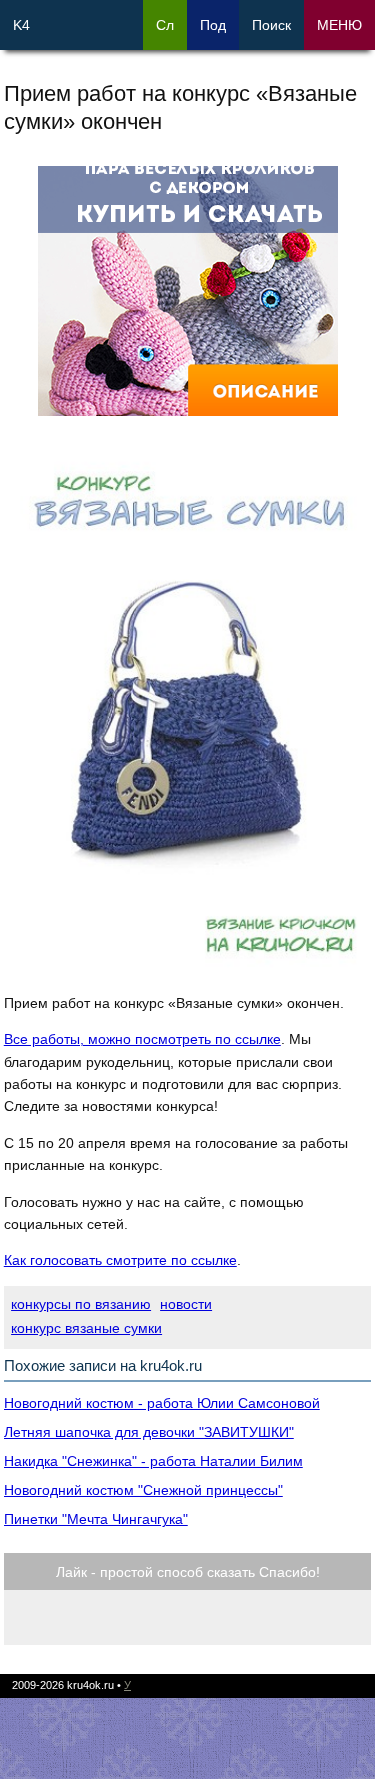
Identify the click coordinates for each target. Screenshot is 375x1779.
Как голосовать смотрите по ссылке (120, 1260)
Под (213, 25)
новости (186, 1304)
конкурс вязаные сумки (86, 1328)
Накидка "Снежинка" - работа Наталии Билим (153, 1461)
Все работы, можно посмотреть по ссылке (142, 1039)
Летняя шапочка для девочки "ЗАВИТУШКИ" (149, 1432)
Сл (165, 25)
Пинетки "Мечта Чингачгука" (96, 1519)
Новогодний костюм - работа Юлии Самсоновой (162, 1403)
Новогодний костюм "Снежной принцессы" (143, 1490)
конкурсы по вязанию (81, 1304)
